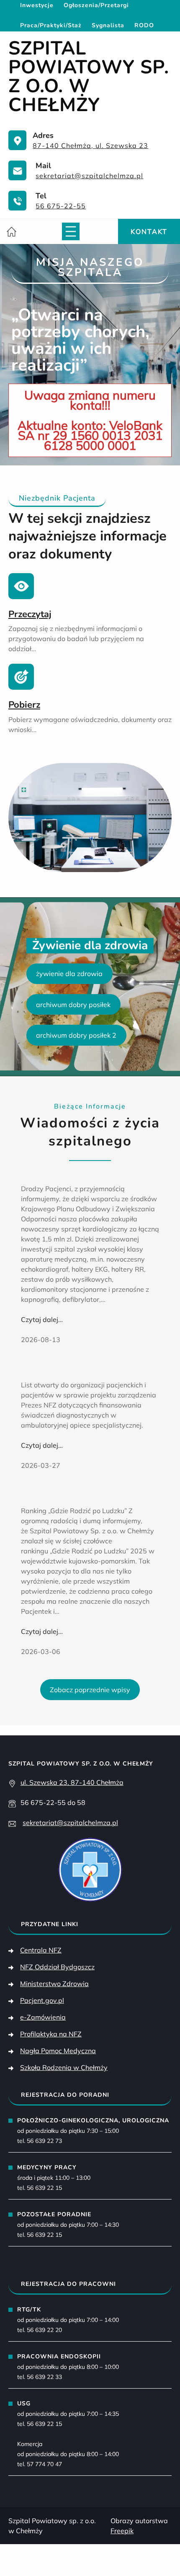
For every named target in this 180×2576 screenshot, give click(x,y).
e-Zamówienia (43, 2017)
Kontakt (149, 231)
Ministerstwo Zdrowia (54, 1984)
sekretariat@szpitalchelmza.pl (89, 176)
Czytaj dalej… (42, 1320)
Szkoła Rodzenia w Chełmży (64, 2067)
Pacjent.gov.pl (42, 2000)
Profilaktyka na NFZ (51, 2034)
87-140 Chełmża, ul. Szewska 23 (90, 145)
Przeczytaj (30, 614)
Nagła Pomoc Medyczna (58, 2051)
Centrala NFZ (41, 1950)
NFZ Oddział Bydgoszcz (57, 1967)
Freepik (122, 2531)
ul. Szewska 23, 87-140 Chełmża (72, 1782)
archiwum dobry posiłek (73, 1005)
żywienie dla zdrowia (69, 974)
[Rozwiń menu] (71, 231)
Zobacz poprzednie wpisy (90, 1690)
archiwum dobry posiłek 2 (76, 1035)
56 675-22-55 (61, 206)
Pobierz (24, 705)
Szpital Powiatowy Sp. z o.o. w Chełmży (89, 77)
